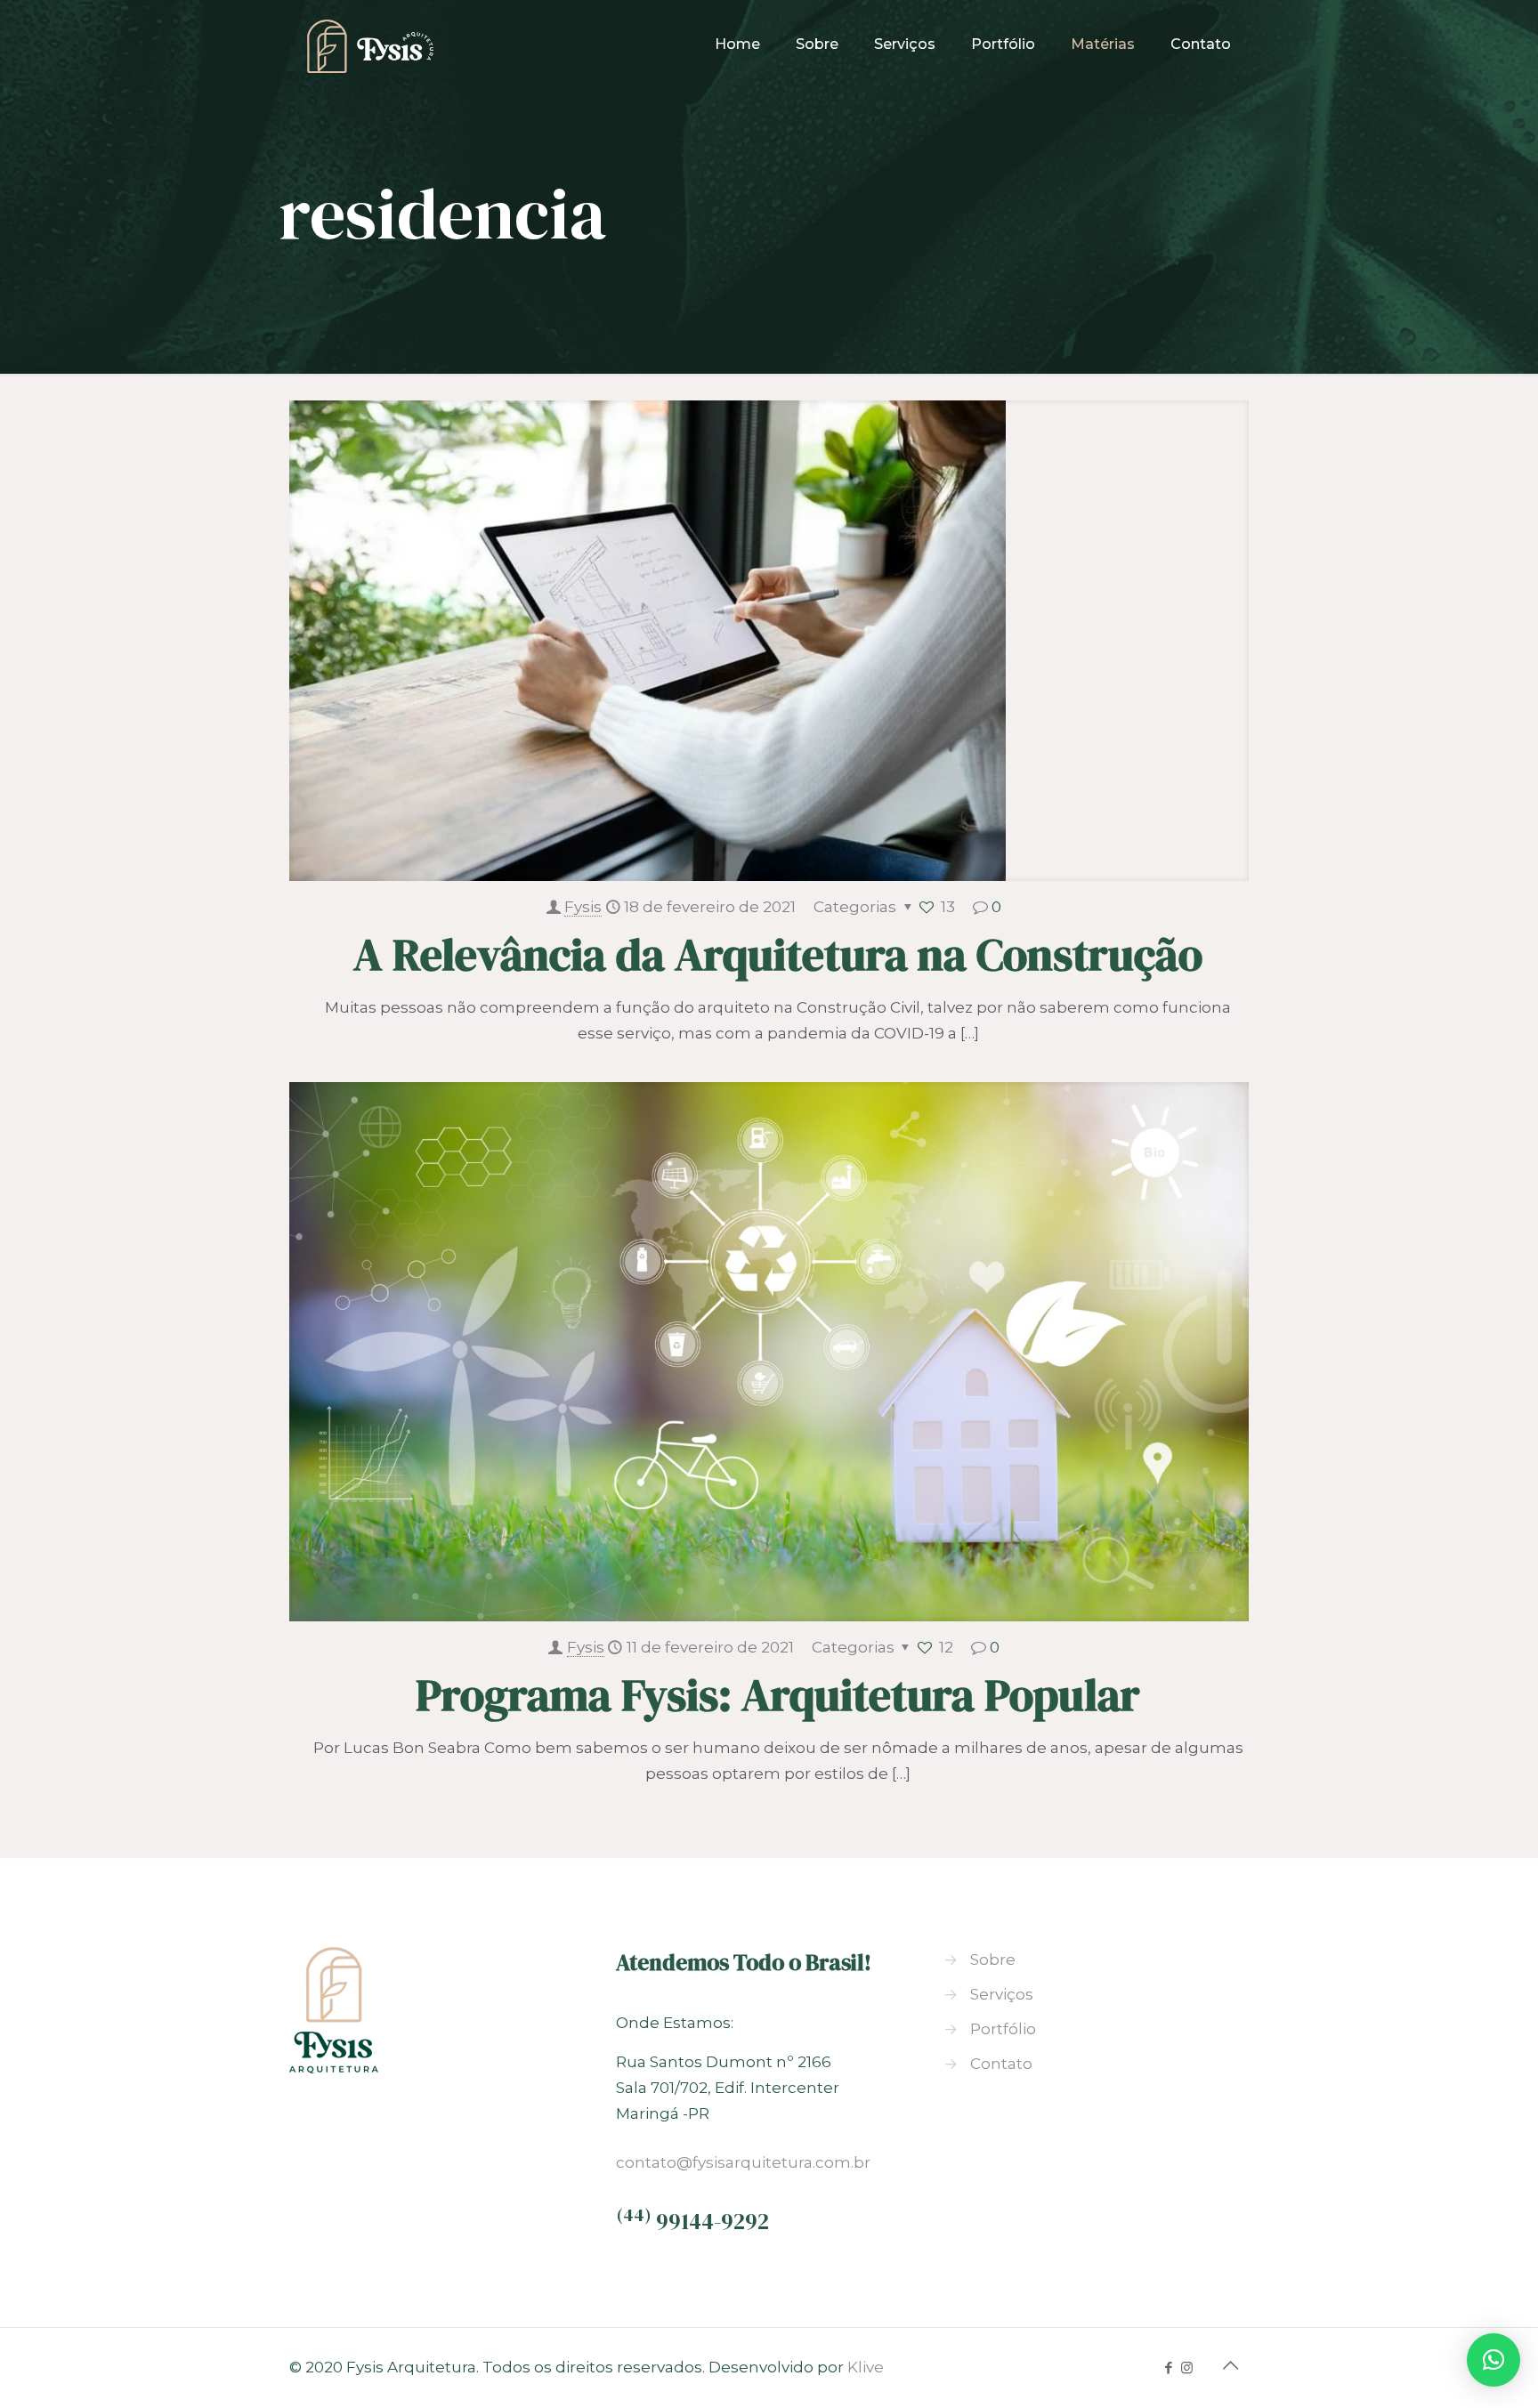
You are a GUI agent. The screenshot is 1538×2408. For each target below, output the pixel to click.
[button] (1493, 2360)
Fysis (583, 907)
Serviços (1002, 1994)
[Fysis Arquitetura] (370, 44)
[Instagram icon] (1187, 2368)
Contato (1001, 2064)
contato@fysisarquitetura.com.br (743, 2162)
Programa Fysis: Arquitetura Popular (778, 1695)
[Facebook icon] (1168, 2368)
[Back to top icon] (1230, 2365)
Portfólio (1003, 2029)
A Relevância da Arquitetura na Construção (778, 954)
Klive (866, 2367)
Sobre (993, 1960)
